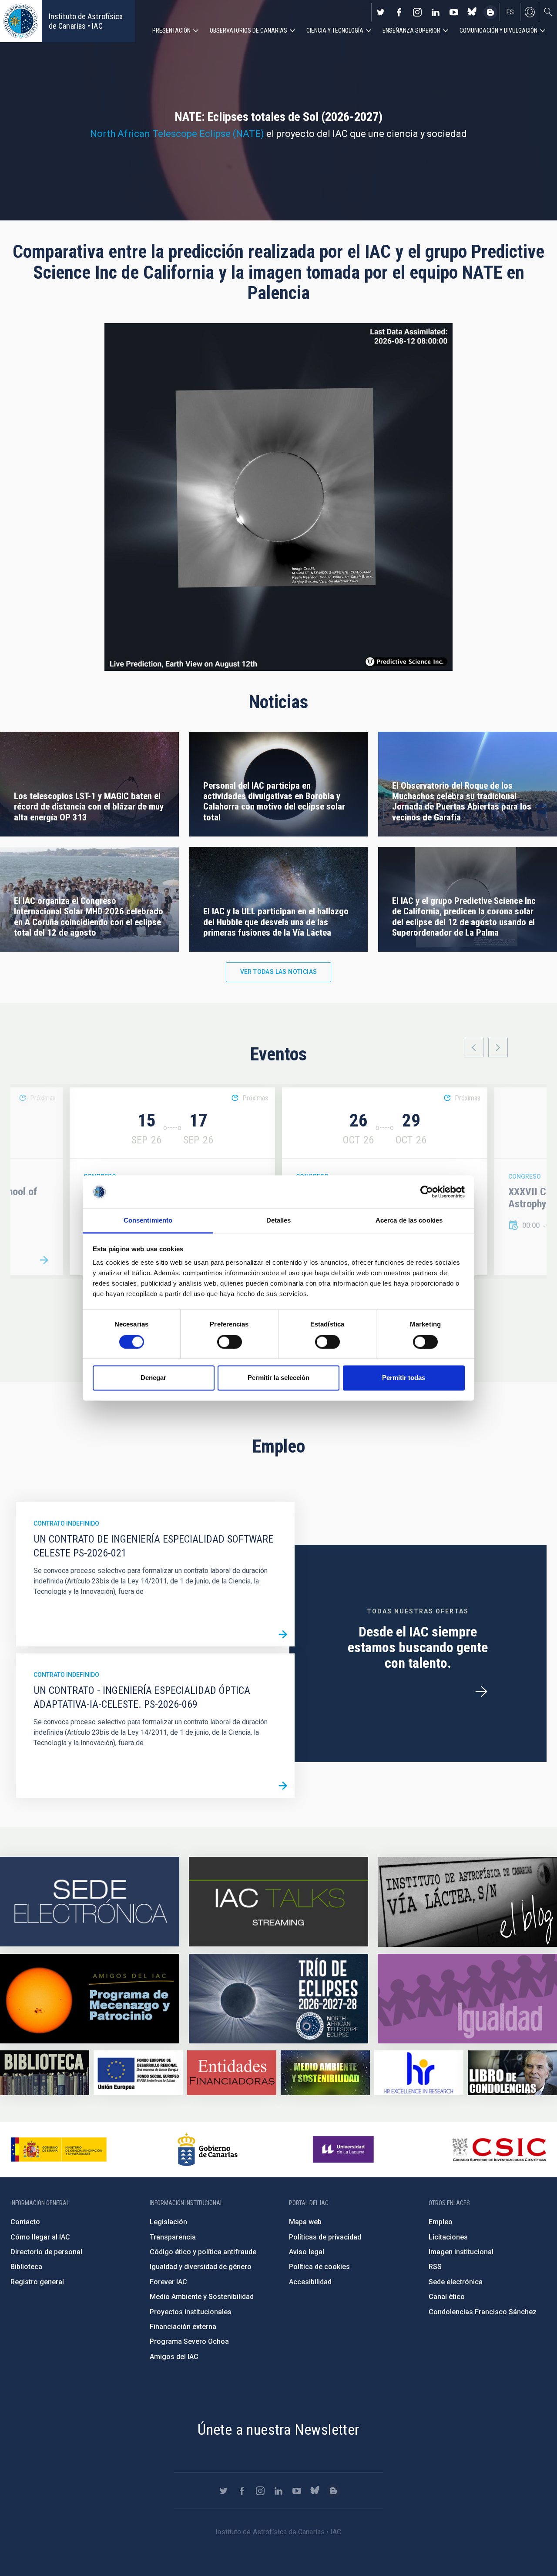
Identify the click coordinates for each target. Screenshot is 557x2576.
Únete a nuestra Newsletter (278, 2429)
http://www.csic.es (499, 2149)
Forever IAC (168, 2282)
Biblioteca (26, 2267)
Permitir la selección (278, 1378)
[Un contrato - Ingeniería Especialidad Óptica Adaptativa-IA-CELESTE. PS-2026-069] (283, 1786)
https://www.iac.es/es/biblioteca (45, 2073)
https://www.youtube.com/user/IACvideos (454, 12)
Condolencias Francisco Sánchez (483, 2312)
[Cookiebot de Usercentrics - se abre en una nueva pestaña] (427, 1192)
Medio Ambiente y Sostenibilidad (202, 2297)
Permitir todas (404, 1378)
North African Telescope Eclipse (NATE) (177, 134)
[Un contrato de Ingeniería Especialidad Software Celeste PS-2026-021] (283, 1635)
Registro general (37, 2282)
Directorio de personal (46, 2252)
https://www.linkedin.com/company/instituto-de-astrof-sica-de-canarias (436, 12)
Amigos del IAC (174, 2357)
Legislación (168, 2222)
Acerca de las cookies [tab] (409, 1221)
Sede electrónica (456, 2282)
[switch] (230, 1342)
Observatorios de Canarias (248, 30)
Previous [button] (474, 1048)
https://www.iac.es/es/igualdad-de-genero (467, 1999)
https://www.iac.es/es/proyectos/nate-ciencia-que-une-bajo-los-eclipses (278, 1999)
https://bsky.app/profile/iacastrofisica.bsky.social (472, 12)
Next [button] (498, 1048)
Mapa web (305, 2222)
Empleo (441, 2222)
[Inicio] (21, 21)
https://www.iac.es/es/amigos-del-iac (90, 1999)
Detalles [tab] (279, 1221)
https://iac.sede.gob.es (90, 1902)
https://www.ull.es (344, 2149)
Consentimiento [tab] (148, 1221)
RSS (435, 2267)
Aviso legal (307, 2252)
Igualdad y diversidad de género (201, 2267)
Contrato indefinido (66, 1523)
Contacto (25, 2222)
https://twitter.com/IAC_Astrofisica (381, 12)
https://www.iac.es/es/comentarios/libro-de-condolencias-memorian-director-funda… (512, 2073)
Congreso (525, 1176)
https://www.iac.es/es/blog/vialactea (490, 12)
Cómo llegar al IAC (40, 2237)
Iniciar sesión (530, 12)
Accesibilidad (310, 2282)
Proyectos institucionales (191, 2312)
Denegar (153, 1378)
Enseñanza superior (411, 30)
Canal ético (447, 2297)
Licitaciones (448, 2237)
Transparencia (173, 2237)
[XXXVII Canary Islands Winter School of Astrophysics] (44, 1260)
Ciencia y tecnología (335, 30)
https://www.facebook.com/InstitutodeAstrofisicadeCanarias (399, 12)
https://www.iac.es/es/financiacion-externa (232, 2073)
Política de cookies (319, 2267)
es (510, 12)
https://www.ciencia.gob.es (59, 2149)
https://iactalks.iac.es (278, 1902)
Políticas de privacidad (325, 2237)
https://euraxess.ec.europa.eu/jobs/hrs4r (419, 2073)
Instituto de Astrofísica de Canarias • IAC (86, 21)
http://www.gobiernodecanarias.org (208, 2149)
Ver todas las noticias (279, 972)
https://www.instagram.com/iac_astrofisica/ (417, 12)
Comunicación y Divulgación (498, 30)
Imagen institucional (461, 2252)
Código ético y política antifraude (203, 2252)
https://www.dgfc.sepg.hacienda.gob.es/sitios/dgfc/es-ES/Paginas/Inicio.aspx (138, 2073)
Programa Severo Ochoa (189, 2341)
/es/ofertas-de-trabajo (481, 1692)
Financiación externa (183, 2327)
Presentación (171, 30)
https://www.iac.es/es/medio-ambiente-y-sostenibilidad (325, 2073)
